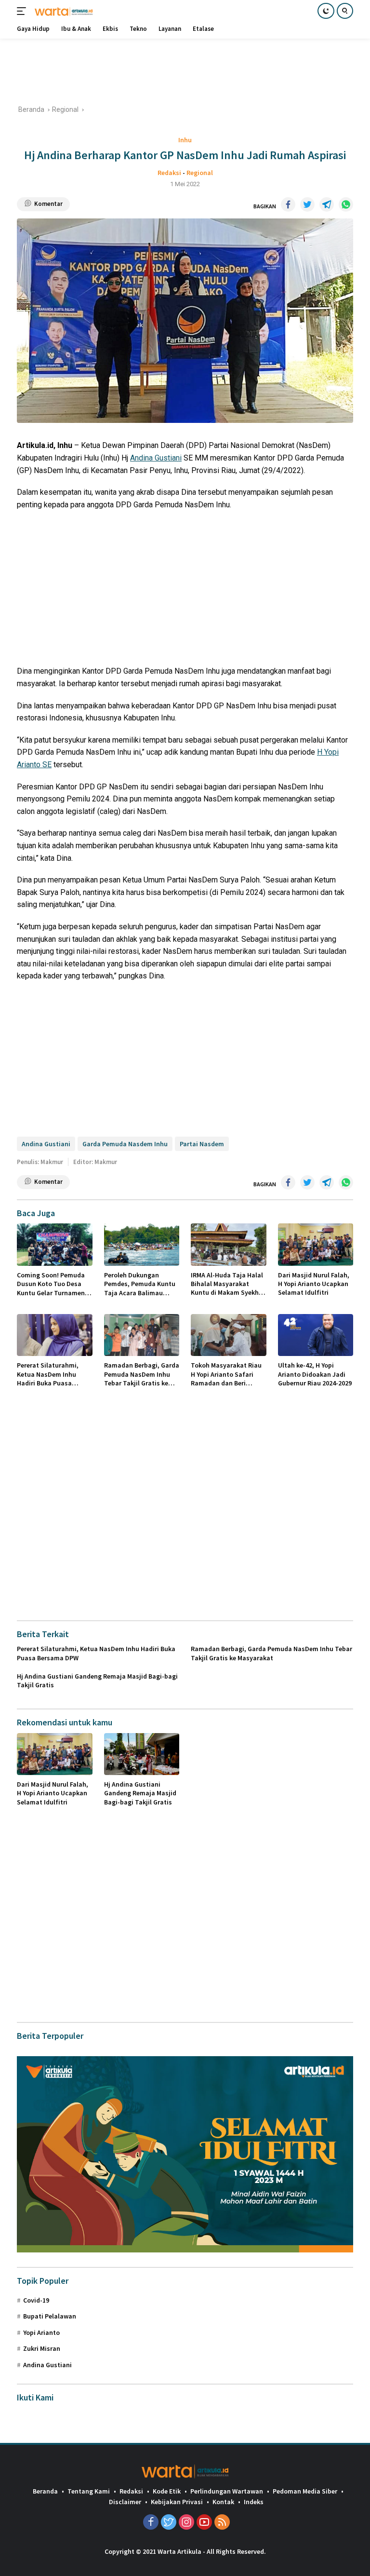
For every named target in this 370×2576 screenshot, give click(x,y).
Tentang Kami (89, 2491)
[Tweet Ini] (307, 204)
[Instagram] (186, 2523)
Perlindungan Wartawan (227, 2491)
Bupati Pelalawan (50, 2316)
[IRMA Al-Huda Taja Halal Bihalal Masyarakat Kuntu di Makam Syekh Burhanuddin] (229, 1245)
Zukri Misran (42, 2348)
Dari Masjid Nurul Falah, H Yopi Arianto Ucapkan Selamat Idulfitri (314, 1284)
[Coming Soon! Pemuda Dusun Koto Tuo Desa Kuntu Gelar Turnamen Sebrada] (55, 1245)
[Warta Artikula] (62, 11)
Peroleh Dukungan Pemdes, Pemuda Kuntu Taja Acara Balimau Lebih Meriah (140, 1284)
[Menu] (23, 11)
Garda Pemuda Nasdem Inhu (125, 1144)
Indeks (254, 2502)
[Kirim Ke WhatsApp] (346, 204)
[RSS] (222, 2523)
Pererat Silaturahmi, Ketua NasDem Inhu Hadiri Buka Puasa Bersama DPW (48, 1374)
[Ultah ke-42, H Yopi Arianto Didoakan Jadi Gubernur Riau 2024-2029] (316, 1335)
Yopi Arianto (41, 2332)
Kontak (223, 2502)
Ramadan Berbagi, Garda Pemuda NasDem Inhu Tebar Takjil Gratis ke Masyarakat (142, 1374)
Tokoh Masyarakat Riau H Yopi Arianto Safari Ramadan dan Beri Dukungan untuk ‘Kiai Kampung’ (226, 1374)
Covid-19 (36, 2300)
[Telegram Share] (327, 204)
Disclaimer (125, 2502)
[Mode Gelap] (326, 11)
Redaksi (169, 173)
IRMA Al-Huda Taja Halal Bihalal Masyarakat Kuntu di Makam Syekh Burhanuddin (227, 1284)
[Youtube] (204, 2523)
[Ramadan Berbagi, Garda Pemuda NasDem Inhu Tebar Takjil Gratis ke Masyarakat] (142, 1335)
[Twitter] (169, 2523)
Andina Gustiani (156, 458)
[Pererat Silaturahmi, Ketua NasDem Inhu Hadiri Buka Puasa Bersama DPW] (55, 1335)
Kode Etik (167, 2491)
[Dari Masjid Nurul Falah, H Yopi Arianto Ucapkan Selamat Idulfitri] (316, 1245)
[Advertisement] (192, 70)
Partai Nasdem (202, 1144)
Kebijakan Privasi (177, 2502)
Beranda (45, 2491)
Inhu (185, 140)
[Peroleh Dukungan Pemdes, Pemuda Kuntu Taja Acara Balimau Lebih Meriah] (142, 1245)
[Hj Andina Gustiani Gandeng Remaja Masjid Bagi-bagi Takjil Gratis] (142, 1754)
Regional (200, 173)
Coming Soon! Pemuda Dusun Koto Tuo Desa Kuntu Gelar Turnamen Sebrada (51, 1284)
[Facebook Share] (288, 204)
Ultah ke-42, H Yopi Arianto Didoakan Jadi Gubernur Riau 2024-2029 (315, 1374)
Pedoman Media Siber (305, 2491)
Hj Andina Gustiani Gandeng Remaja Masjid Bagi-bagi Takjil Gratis (97, 1681)
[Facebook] (151, 2523)
